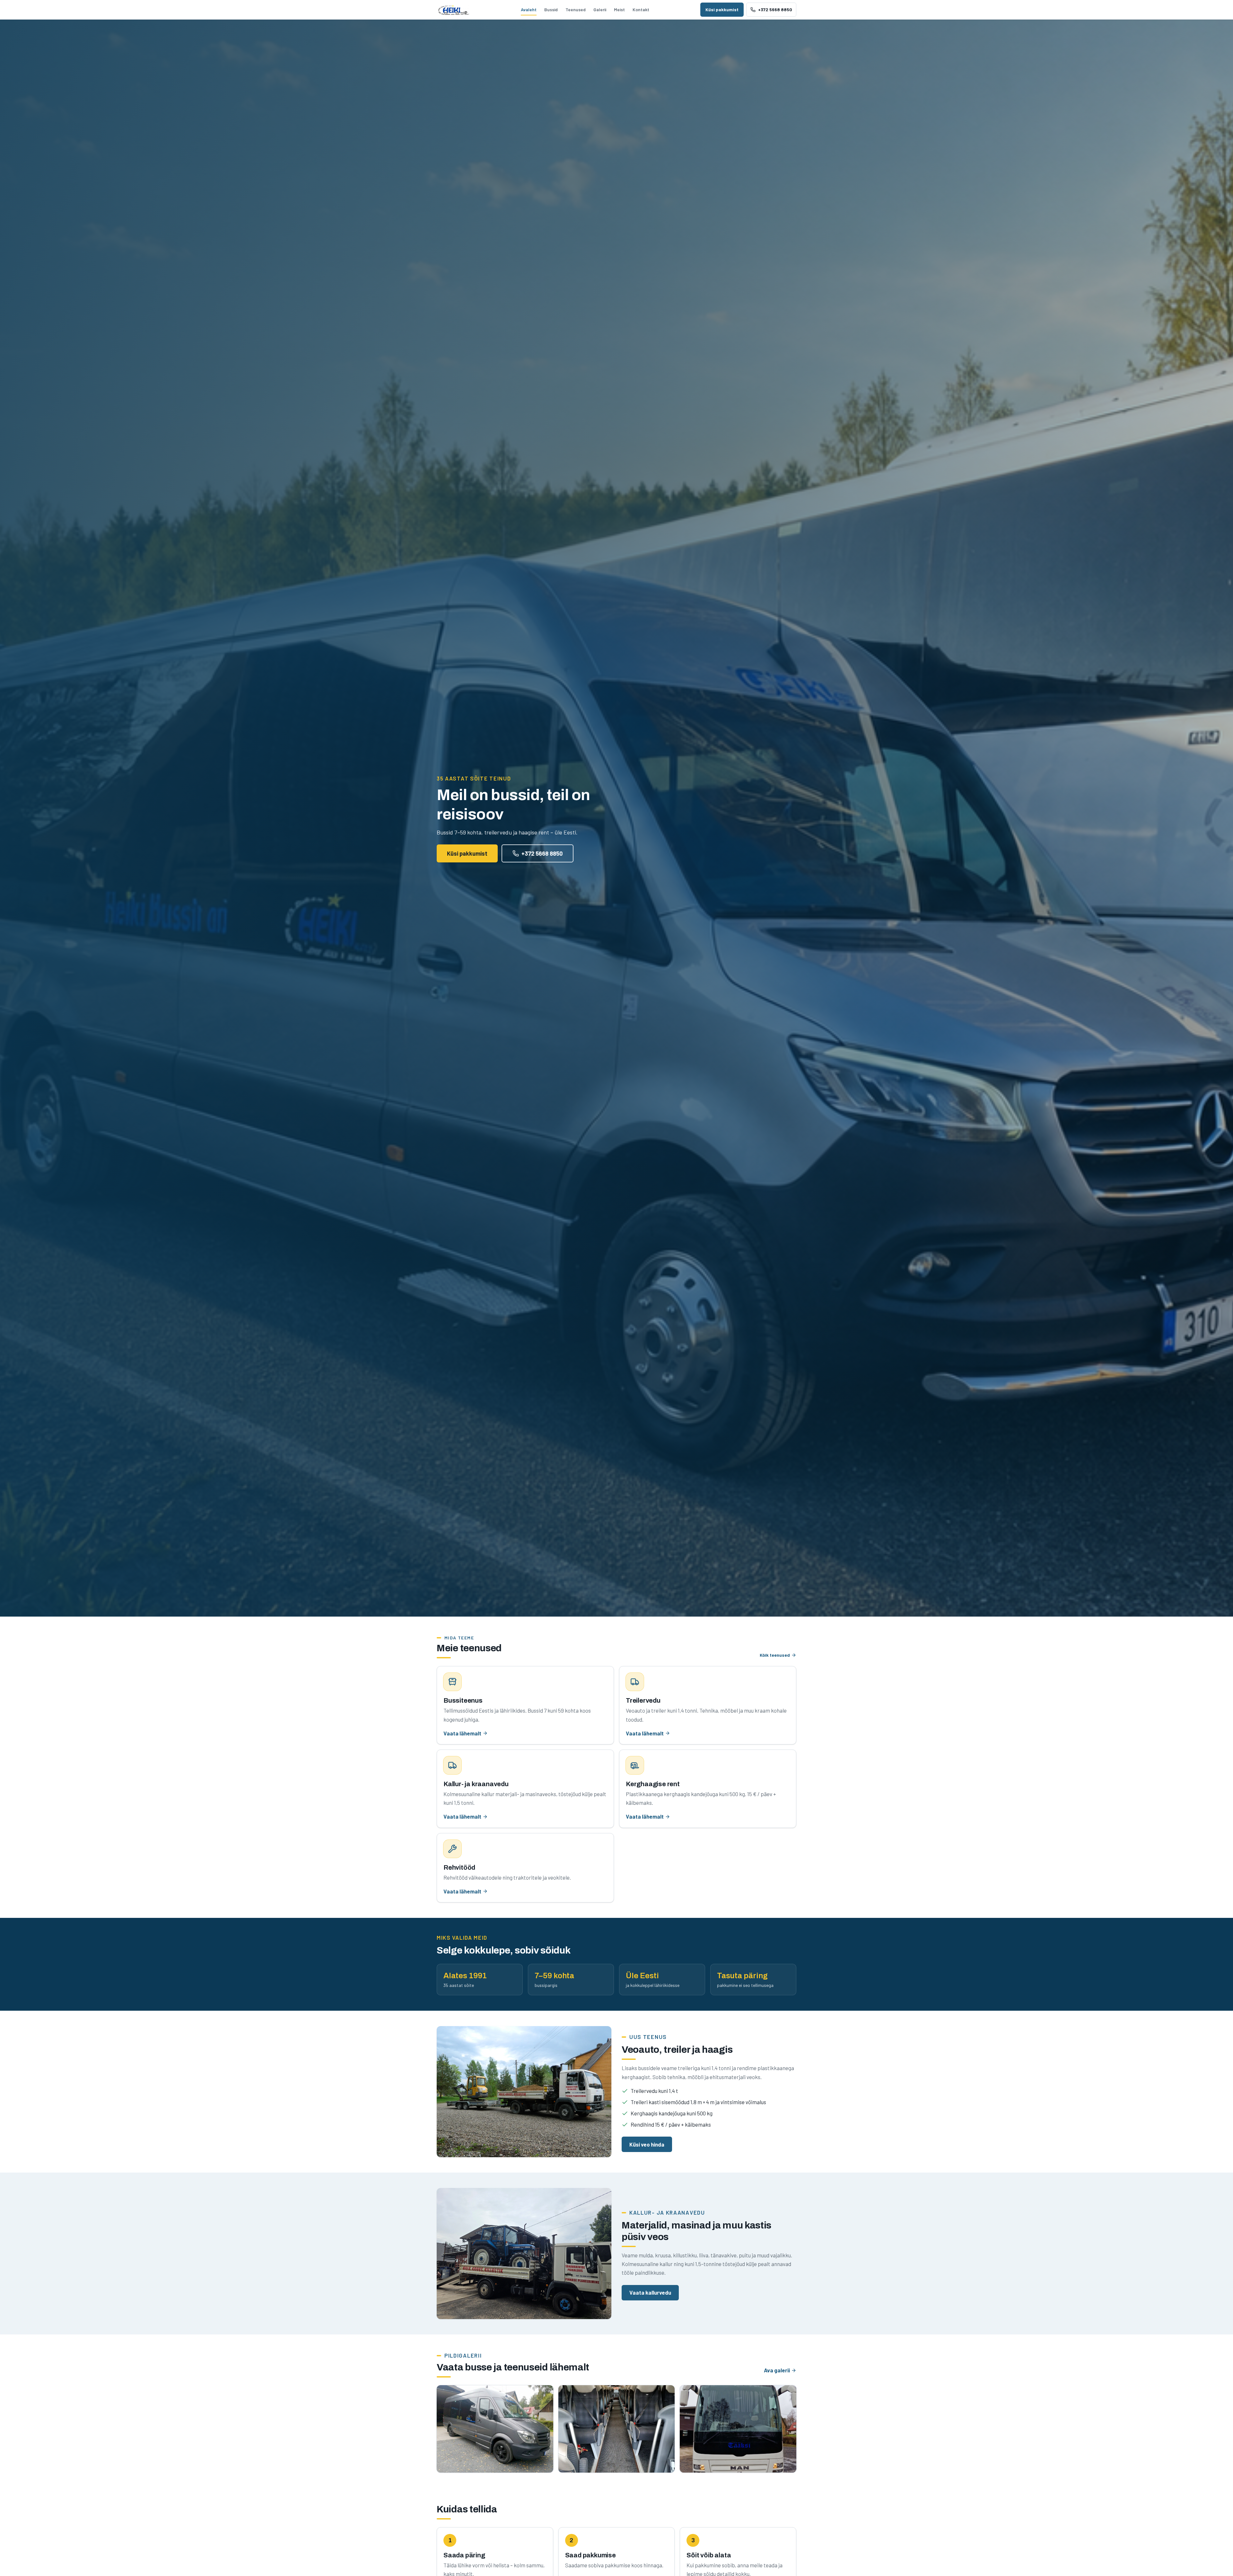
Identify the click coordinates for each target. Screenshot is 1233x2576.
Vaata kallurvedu (650, 2292)
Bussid (551, 9)
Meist (619, 9)
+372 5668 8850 (542, 853)
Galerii (600, 9)
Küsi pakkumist (722, 9)
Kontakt (641, 9)
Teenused (576, 9)
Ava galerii (777, 2370)
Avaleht (529, 9)
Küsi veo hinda (647, 2144)
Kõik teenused (775, 1655)
